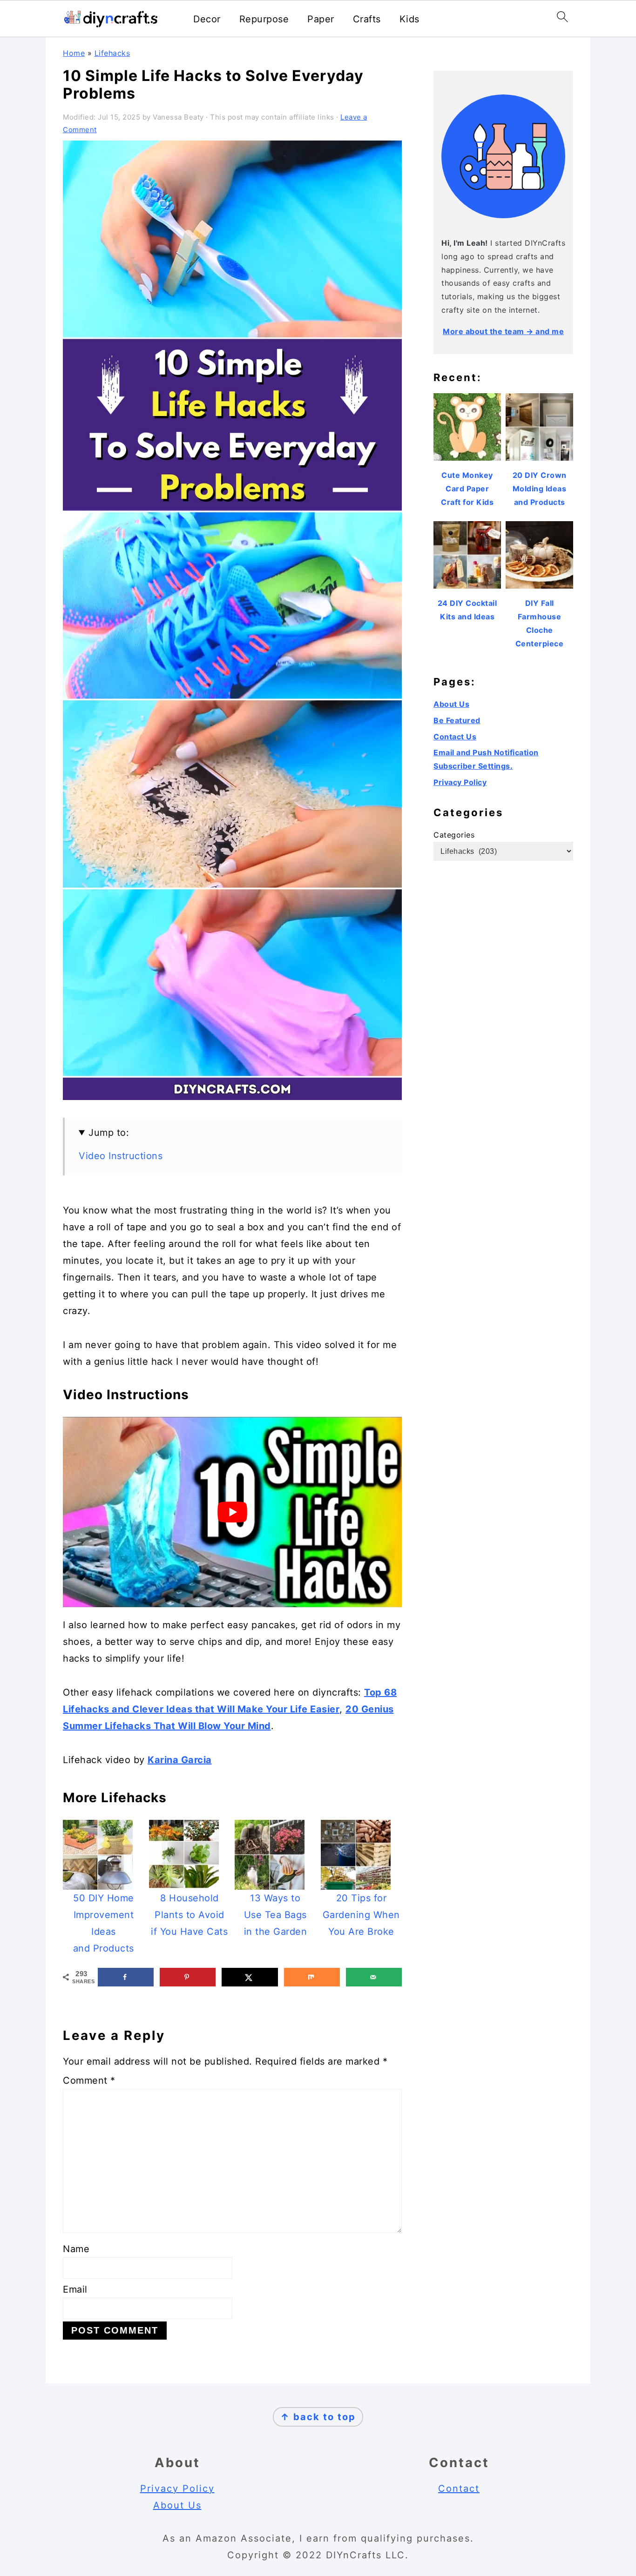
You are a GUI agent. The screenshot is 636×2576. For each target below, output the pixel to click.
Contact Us (455, 737)
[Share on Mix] (312, 1977)
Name (76, 2249)
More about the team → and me (503, 331)
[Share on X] (250, 1977)
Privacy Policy (460, 782)
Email (75, 2289)
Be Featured (457, 720)
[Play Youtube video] (232, 1512)
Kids (409, 19)
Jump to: (109, 1133)
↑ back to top (318, 2417)
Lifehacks (112, 53)
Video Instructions (121, 1156)
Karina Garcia (180, 1760)
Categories (454, 835)
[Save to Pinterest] (188, 1977)
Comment (89, 2080)
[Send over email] (374, 1977)
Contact (459, 2489)
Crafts (367, 19)
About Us (451, 704)
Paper (321, 19)
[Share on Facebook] (126, 1977)
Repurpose (264, 19)
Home (74, 53)
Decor (207, 19)
